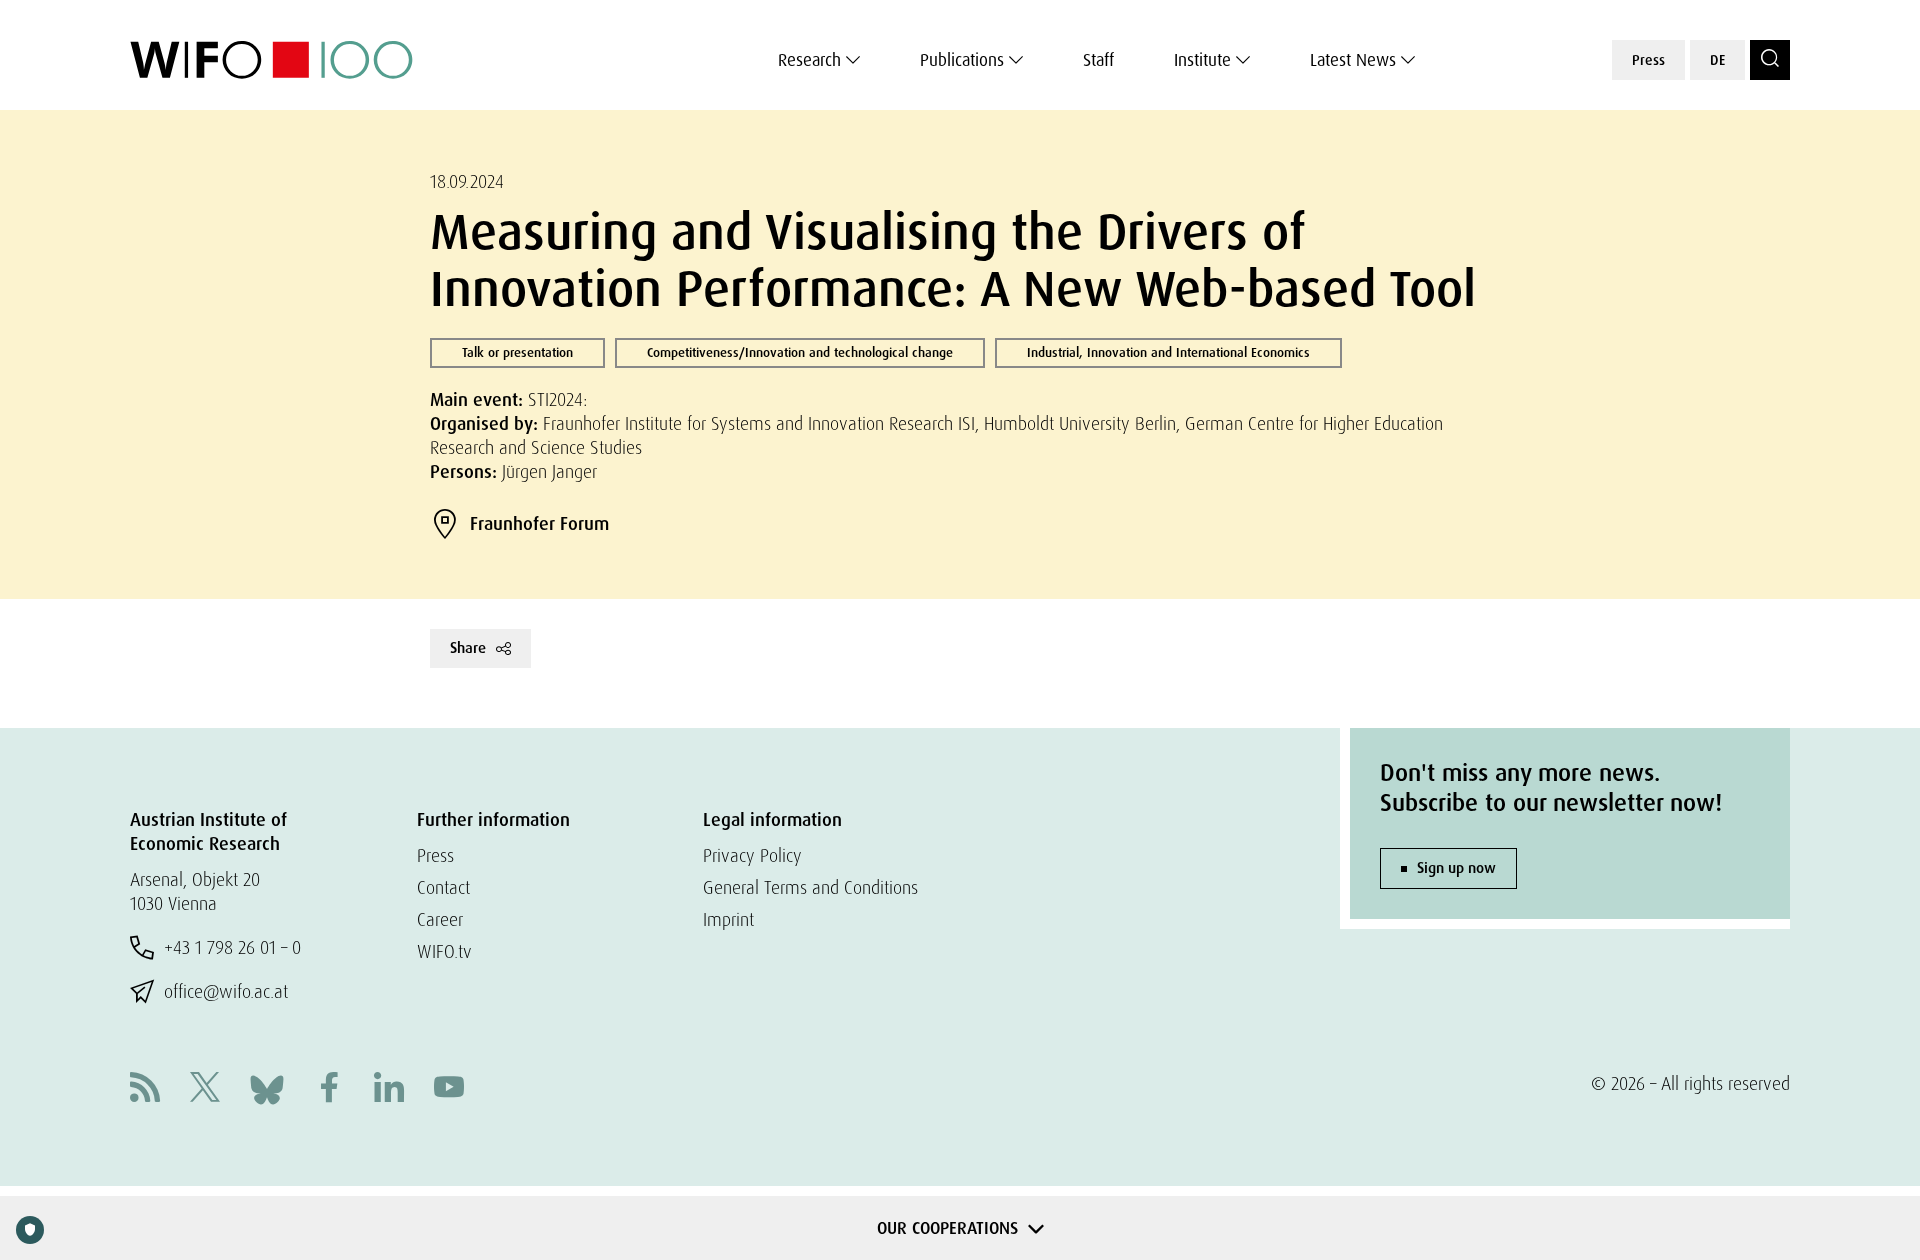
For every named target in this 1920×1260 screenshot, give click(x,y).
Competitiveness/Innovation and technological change (800, 352)
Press (1648, 60)
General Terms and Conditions (810, 887)
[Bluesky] (267, 1087)
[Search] (1770, 60)
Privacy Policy (752, 855)
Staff (1098, 60)
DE (1717, 60)
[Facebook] (329, 1089)
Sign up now (1456, 868)
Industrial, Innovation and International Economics (1168, 352)
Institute (1202, 60)
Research (809, 60)
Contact (443, 887)
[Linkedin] (389, 1089)
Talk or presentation (517, 352)
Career (440, 919)
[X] (205, 1089)
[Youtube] (449, 1089)
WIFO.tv (444, 951)
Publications (962, 60)
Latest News (1353, 60)
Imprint (728, 919)
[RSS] (145, 1089)
